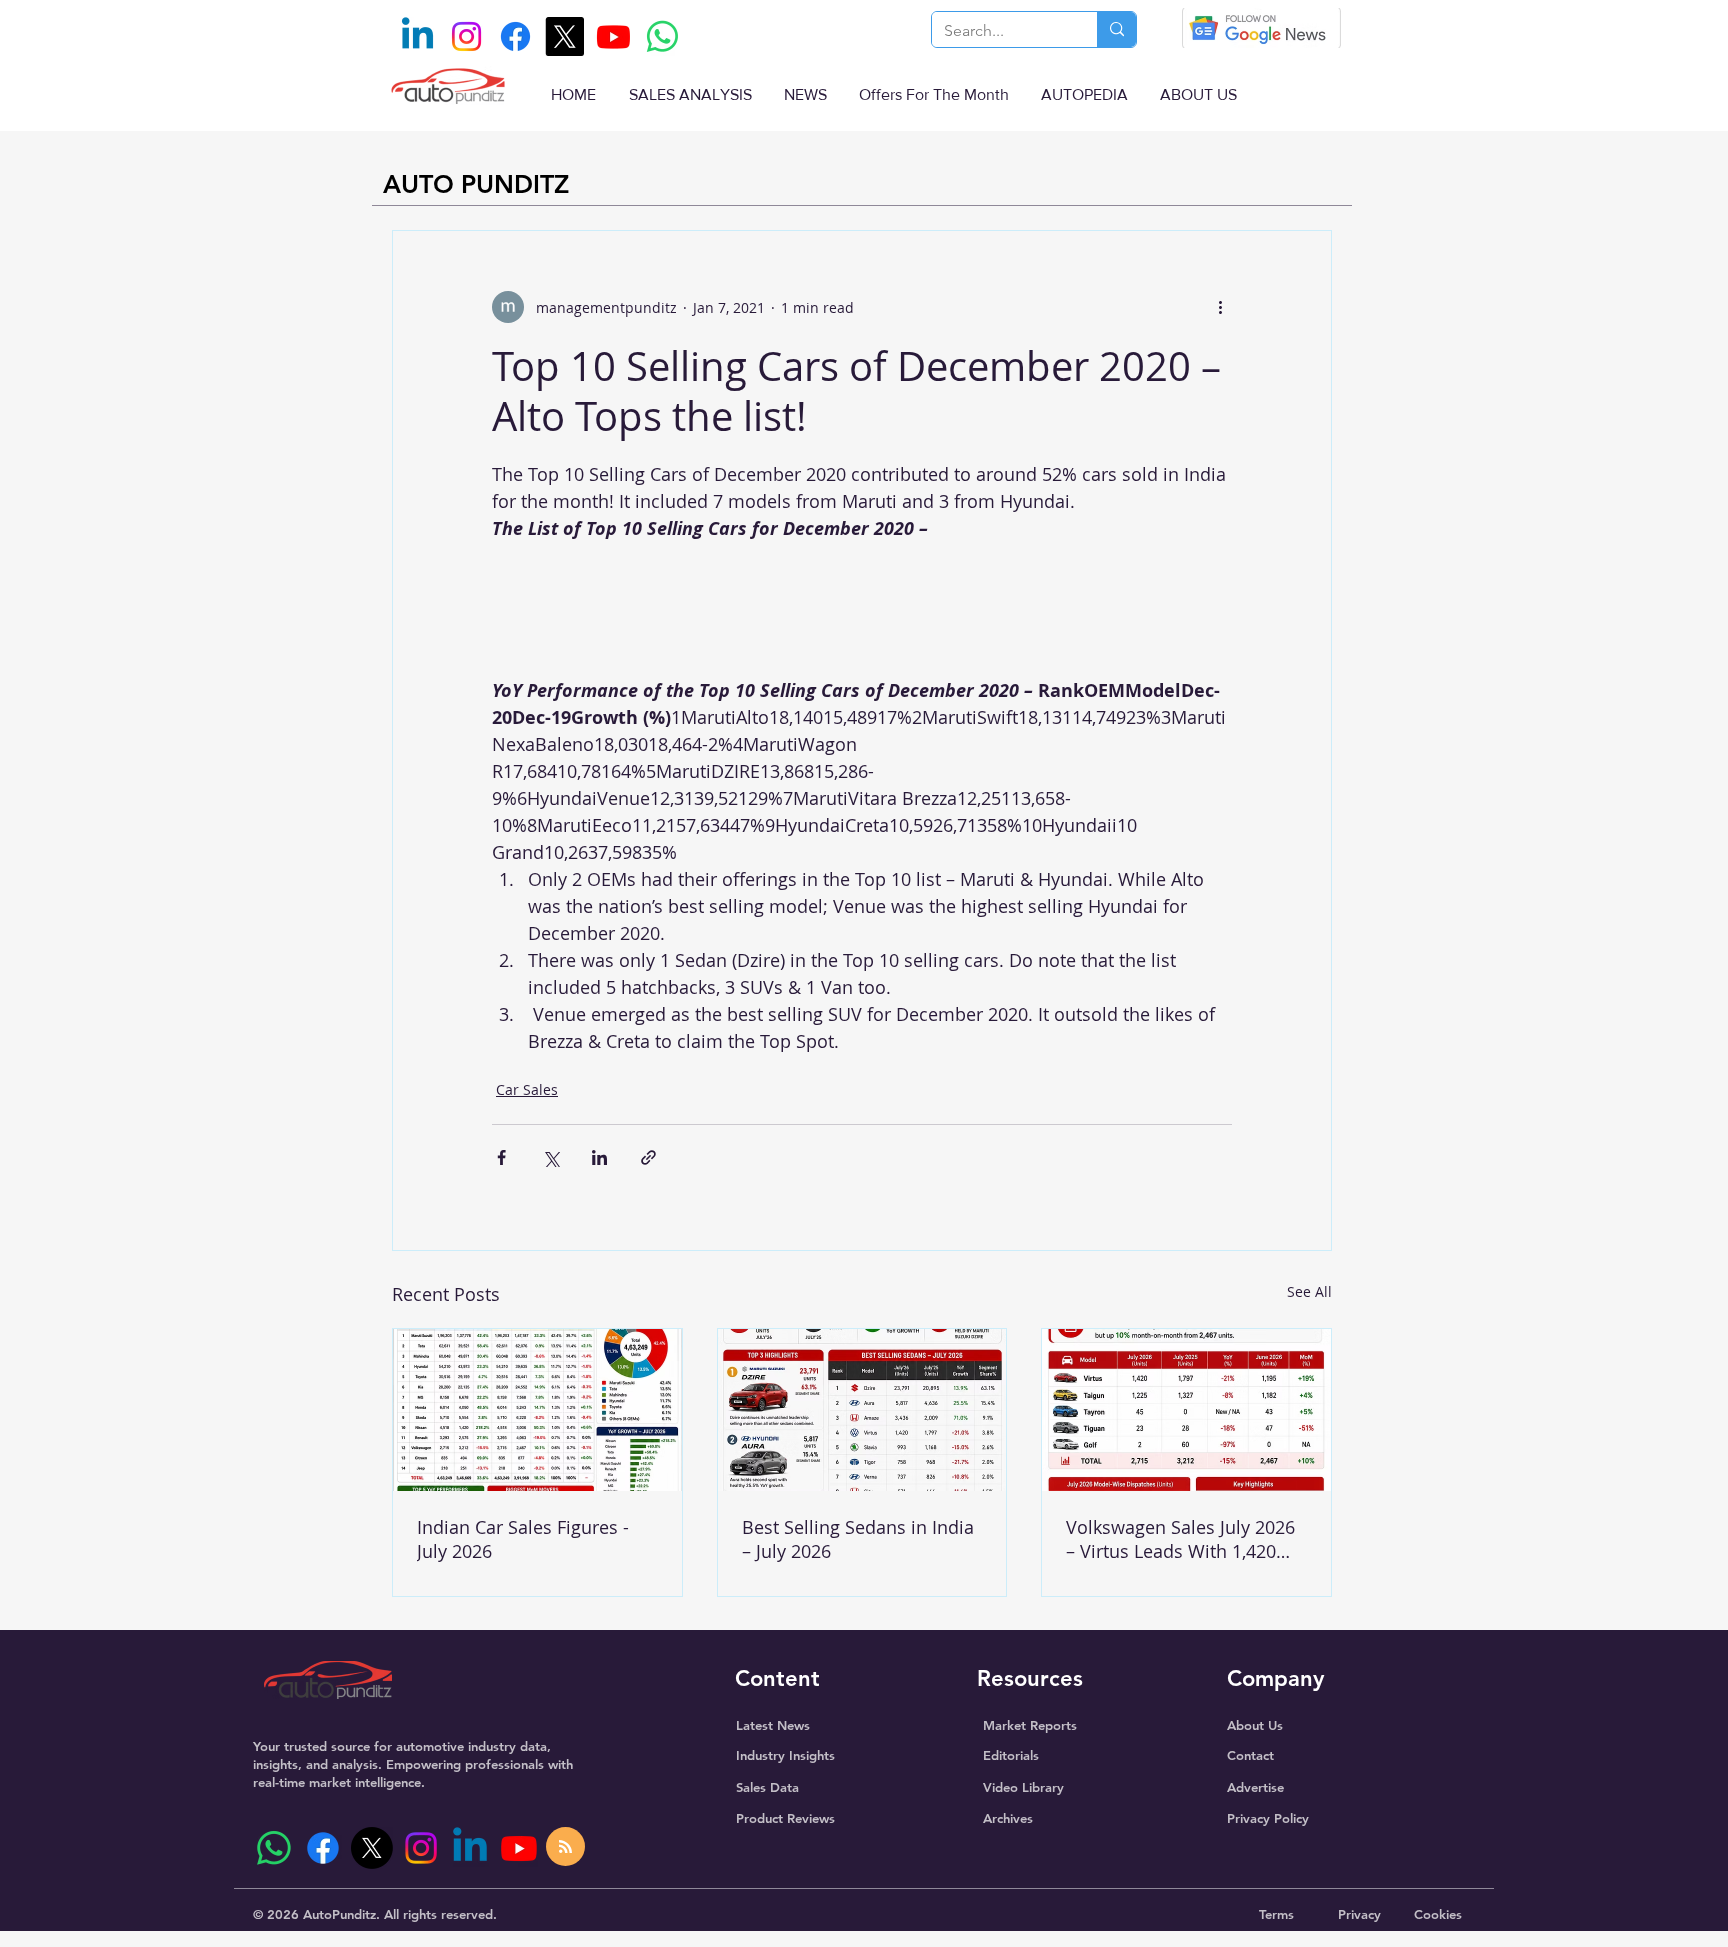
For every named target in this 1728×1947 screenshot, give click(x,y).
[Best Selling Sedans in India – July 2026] (862, 1410)
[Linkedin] (417, 36)
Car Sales (527, 1089)
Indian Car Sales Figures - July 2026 (523, 1539)
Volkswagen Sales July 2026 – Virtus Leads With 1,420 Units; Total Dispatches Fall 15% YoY (1180, 1539)
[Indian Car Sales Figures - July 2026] (537, 1410)
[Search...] (1116, 29)
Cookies (1438, 1914)
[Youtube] (613, 36)
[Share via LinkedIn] (599, 1157)
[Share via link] (648, 1157)
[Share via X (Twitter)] (550, 1157)
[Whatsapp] (662, 36)
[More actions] (1220, 307)
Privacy (1359, 1914)
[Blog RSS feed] (565, 1847)
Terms (1276, 1914)
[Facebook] (515, 36)
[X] (564, 36)
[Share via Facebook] (501, 1157)
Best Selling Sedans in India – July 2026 (858, 1539)
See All (1309, 1291)
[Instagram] (466, 36)
